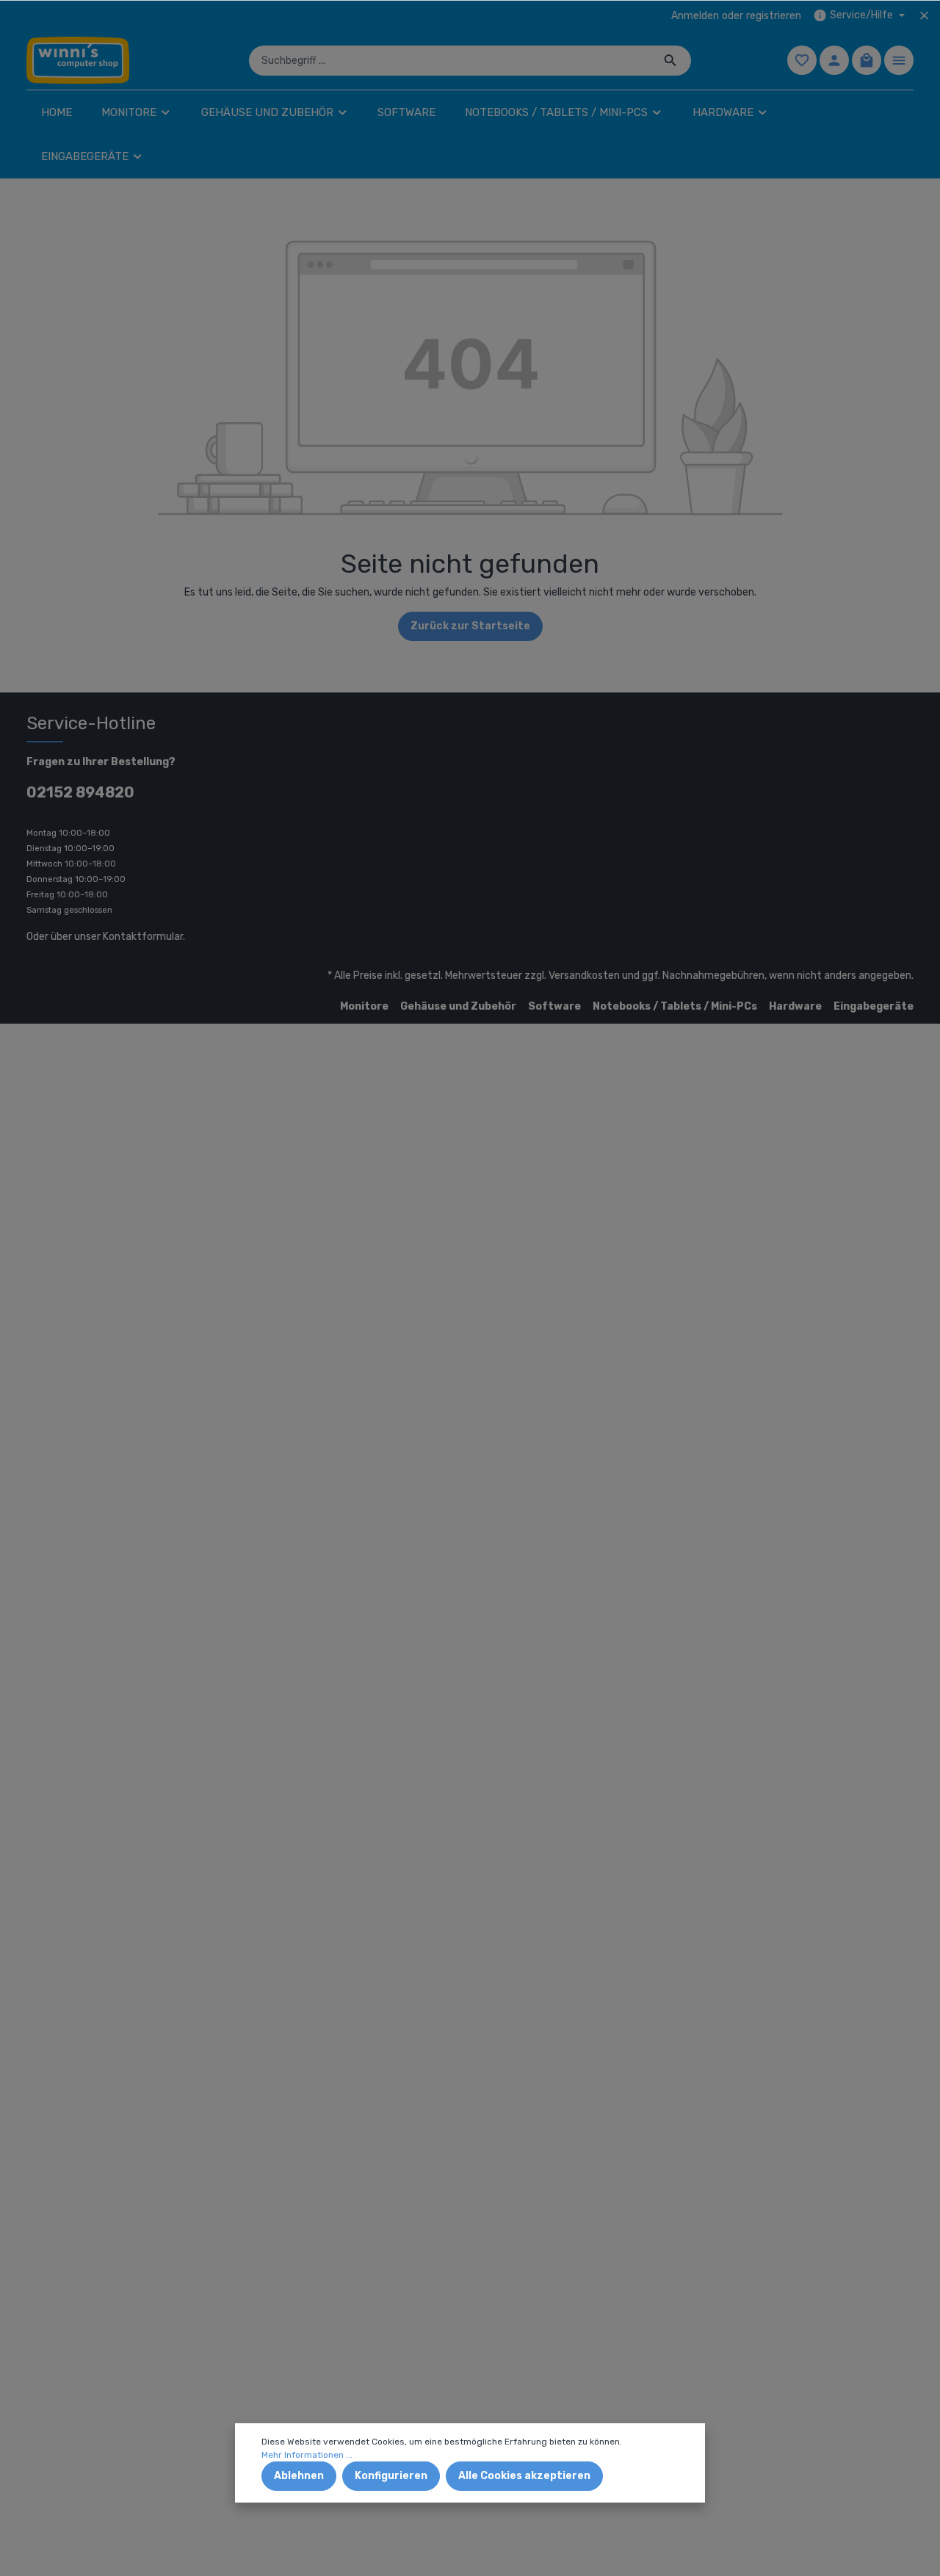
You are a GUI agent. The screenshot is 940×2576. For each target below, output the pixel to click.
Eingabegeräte (874, 1006)
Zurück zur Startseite (470, 626)
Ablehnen (299, 2476)
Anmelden (695, 16)
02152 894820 (80, 792)
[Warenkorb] (867, 60)
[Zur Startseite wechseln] (78, 60)
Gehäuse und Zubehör (458, 1006)
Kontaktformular (143, 937)
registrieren (774, 16)
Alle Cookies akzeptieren (524, 2476)
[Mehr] (899, 60)
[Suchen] (671, 61)
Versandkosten (584, 976)
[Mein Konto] (834, 60)
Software (554, 1006)
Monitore (364, 1006)
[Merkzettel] (802, 60)
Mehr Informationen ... (307, 2455)
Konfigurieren (391, 2476)
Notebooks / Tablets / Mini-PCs (675, 1006)
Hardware (795, 1006)
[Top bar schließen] (924, 15)
